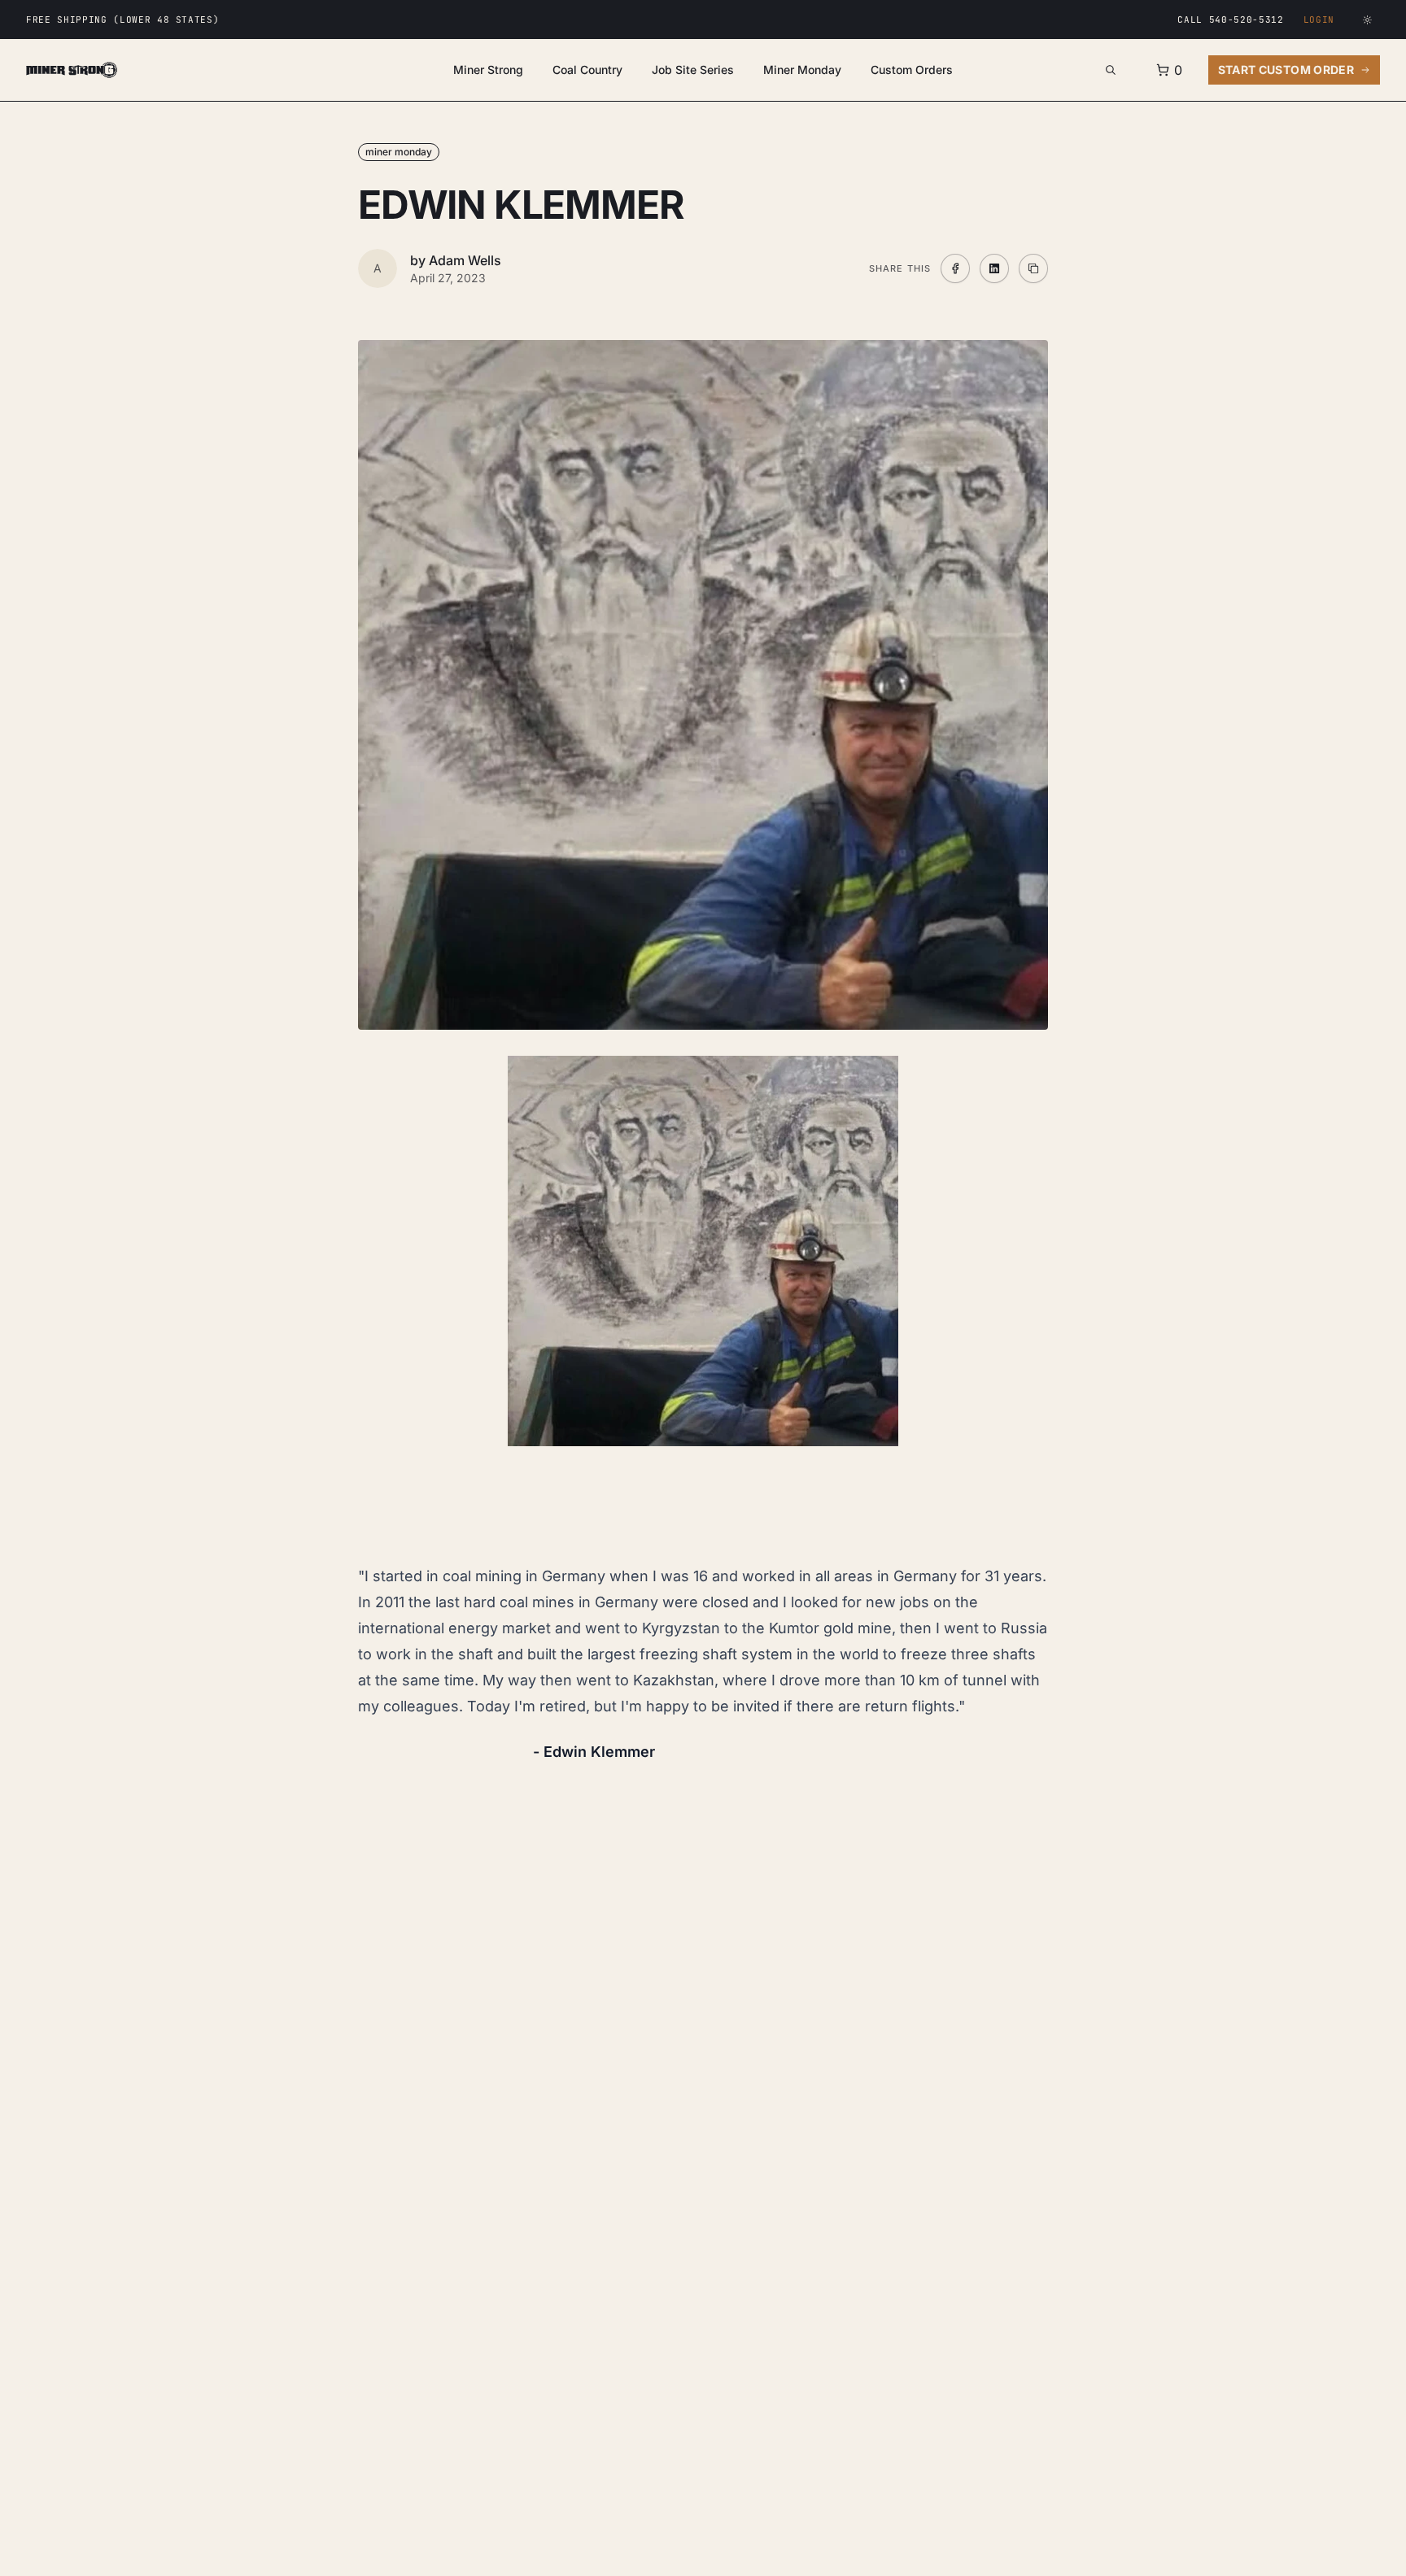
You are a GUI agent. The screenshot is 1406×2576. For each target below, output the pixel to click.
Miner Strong (488, 70)
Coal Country (587, 70)
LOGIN (1319, 20)
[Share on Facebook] (955, 268)
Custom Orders (912, 70)
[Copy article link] (1033, 268)
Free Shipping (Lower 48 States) (122, 20)
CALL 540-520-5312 (1230, 20)
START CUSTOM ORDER (1286, 70)
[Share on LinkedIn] (994, 268)
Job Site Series (693, 70)
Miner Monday (802, 70)
